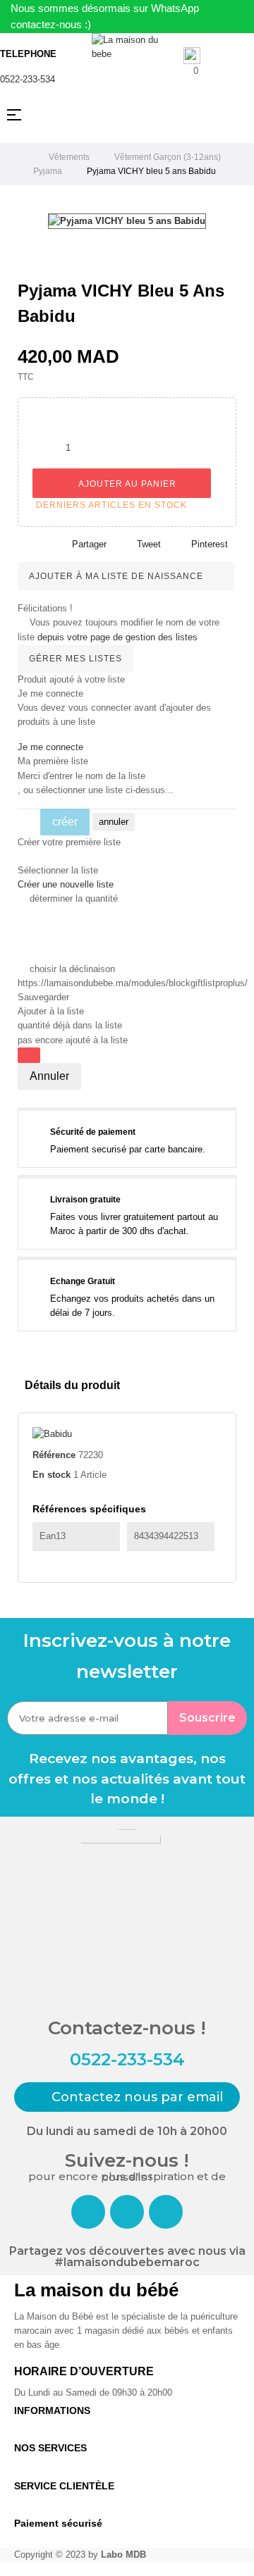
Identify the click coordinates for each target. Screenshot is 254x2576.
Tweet (149, 544)
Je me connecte (50, 747)
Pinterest (210, 544)
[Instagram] (127, 2212)
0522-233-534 (28, 79)
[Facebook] (88, 2212)
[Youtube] (166, 2212)
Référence (54, 1455)
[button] (127, 2097)
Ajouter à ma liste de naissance (117, 576)
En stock (52, 1475)
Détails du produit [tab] (72, 1385)
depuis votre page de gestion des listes (117, 637)
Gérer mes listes (75, 659)
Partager (89, 544)
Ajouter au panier (126, 484)
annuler (114, 822)
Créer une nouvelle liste (66, 884)
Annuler (49, 1076)
